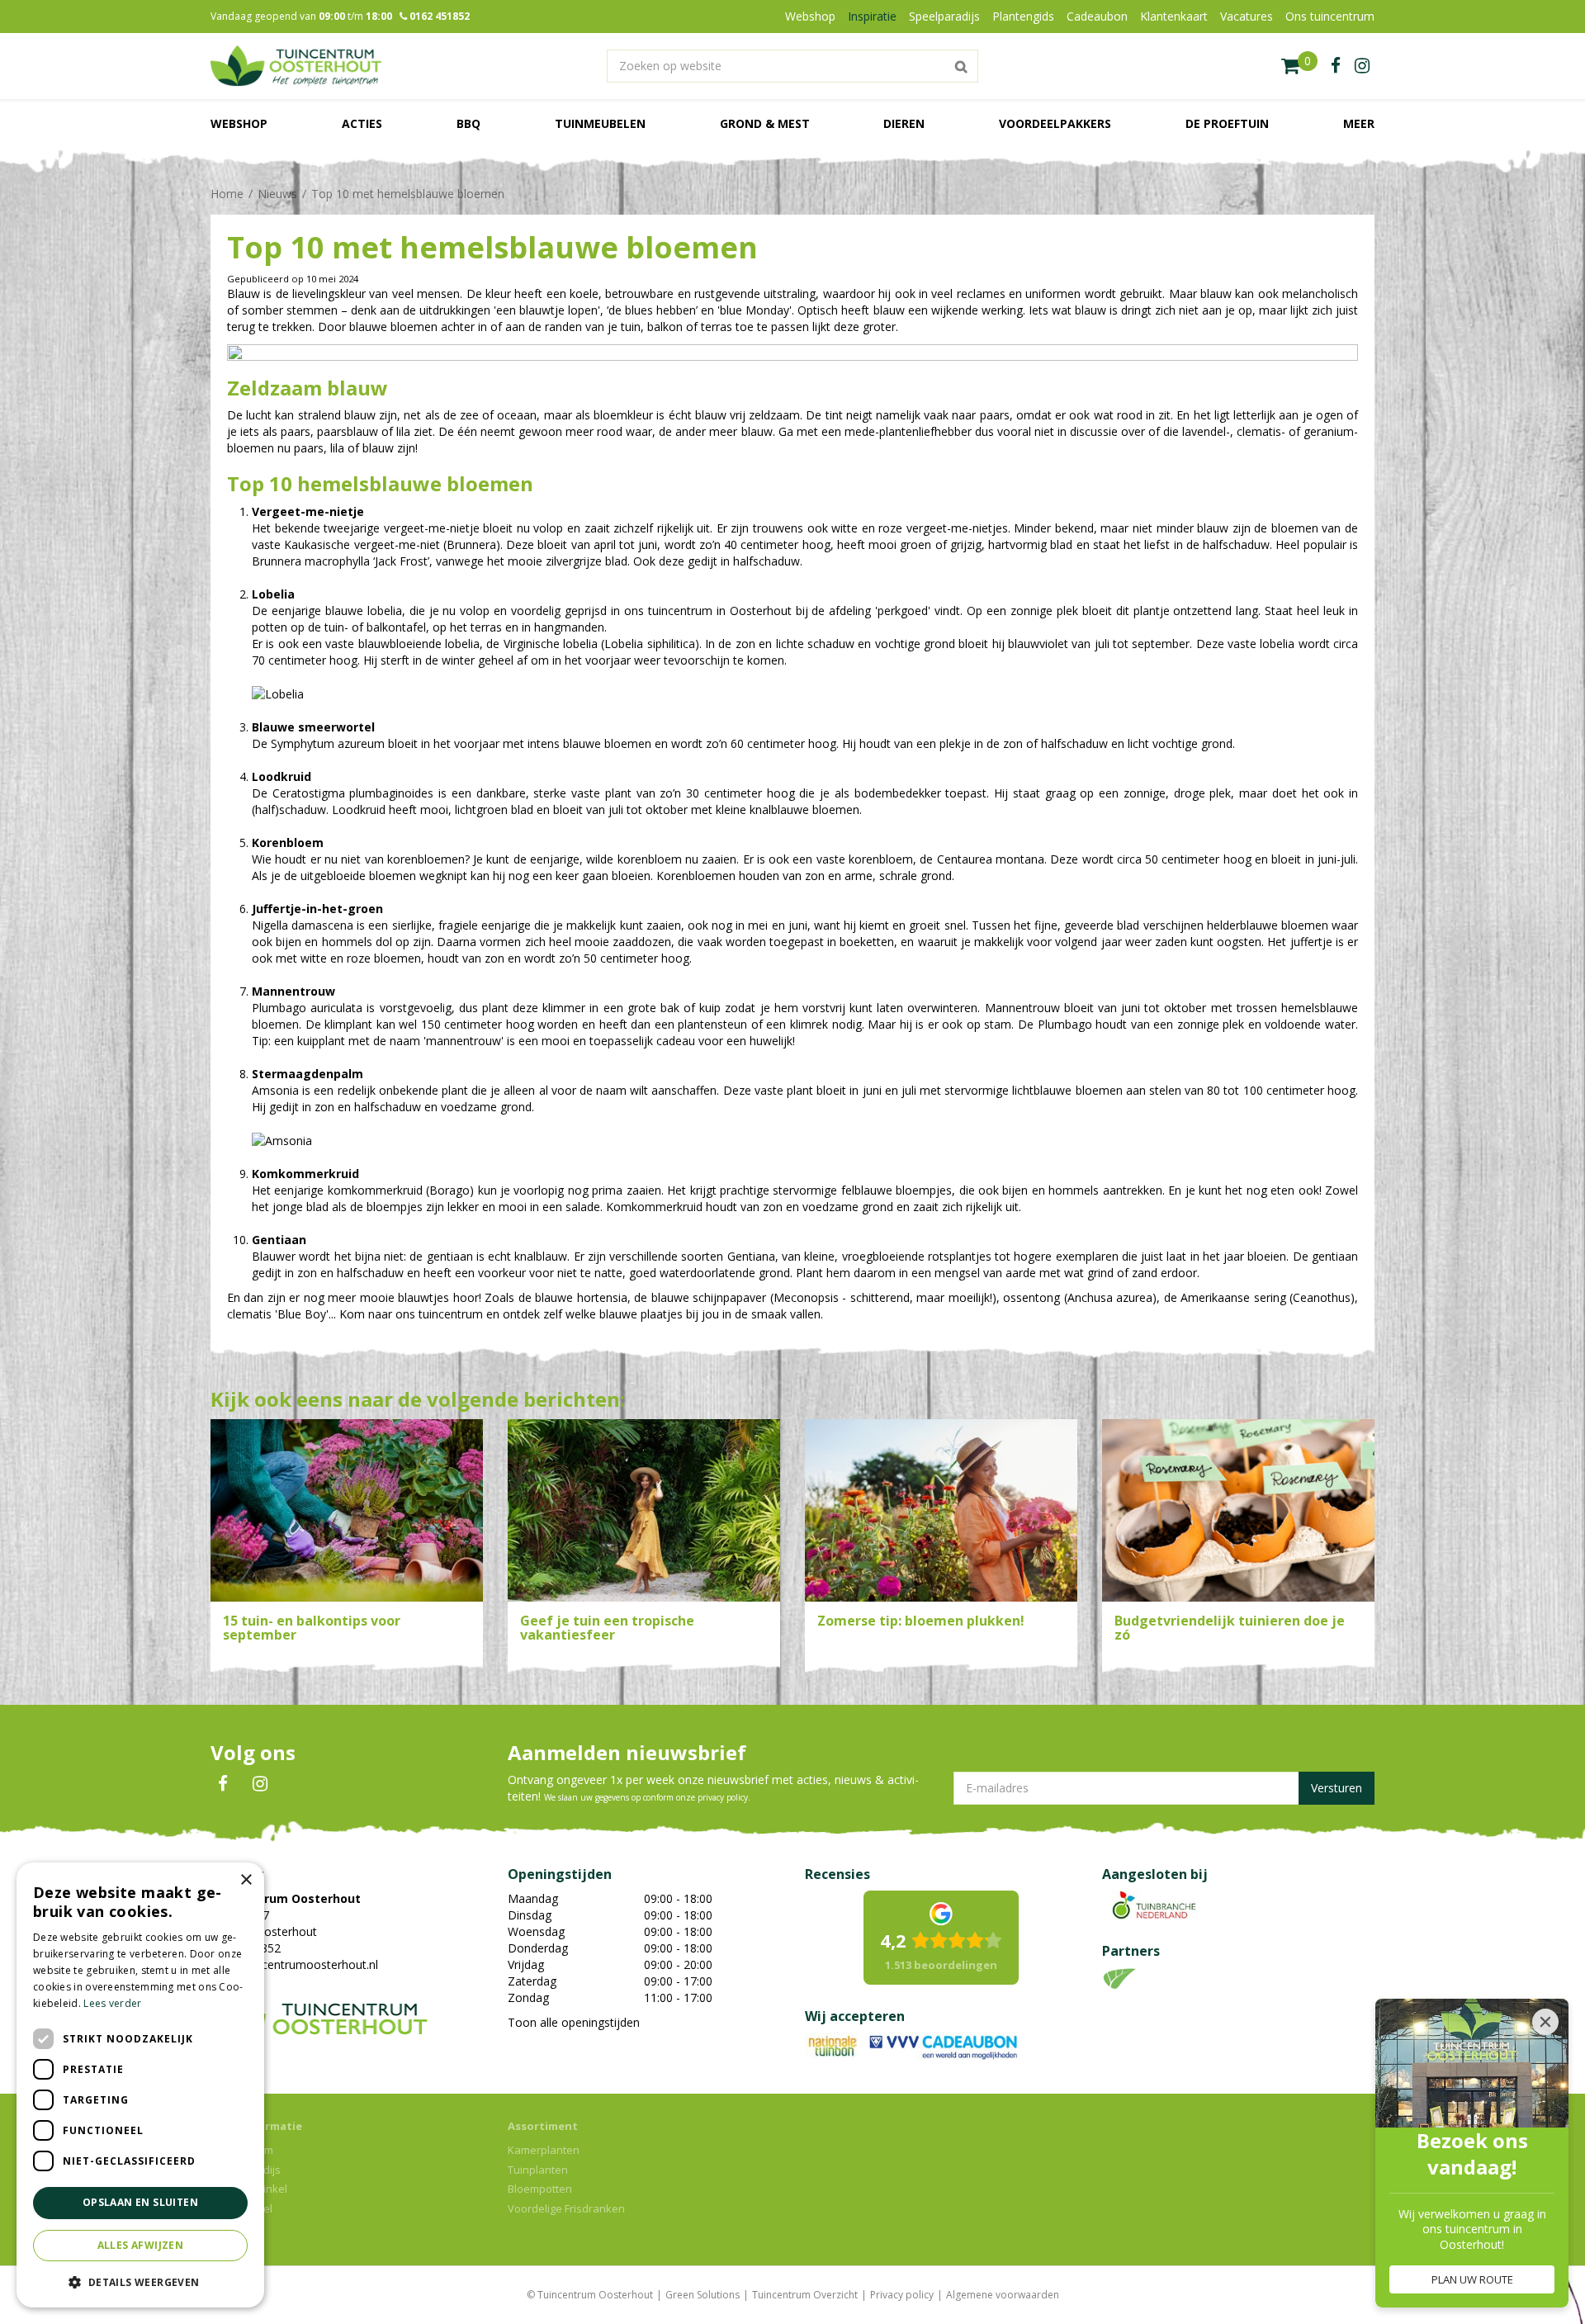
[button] (140, 2281)
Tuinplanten (538, 2170)
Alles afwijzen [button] (141, 2245)
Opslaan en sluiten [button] (140, 2202)
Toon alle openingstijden (574, 2022)
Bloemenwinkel (249, 2189)
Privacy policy (902, 2295)
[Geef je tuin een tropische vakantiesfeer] (644, 1510)
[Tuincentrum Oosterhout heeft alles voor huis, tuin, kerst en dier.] (296, 66)
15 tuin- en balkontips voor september (312, 1628)
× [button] (246, 1880)
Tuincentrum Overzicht (805, 2295)
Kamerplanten (544, 2150)
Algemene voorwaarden (1003, 2295)
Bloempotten (540, 2189)
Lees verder (112, 2003)
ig (1362, 66)
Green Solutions (703, 2295)
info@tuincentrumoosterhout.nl (294, 1964)
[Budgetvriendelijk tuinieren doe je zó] (1238, 1510)
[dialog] (140, 2085)
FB (223, 1784)
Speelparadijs (246, 2170)
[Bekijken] (1299, 66)
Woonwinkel (241, 2208)
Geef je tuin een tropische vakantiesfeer (607, 1628)
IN (260, 1784)
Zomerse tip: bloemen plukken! (921, 1621)
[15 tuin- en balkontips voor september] (347, 1510)
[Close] (1545, 2022)
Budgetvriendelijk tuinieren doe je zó (1230, 1628)
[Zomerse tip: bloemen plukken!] (941, 1510)
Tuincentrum (242, 2150)
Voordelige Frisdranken (566, 2208)
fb (1336, 66)
